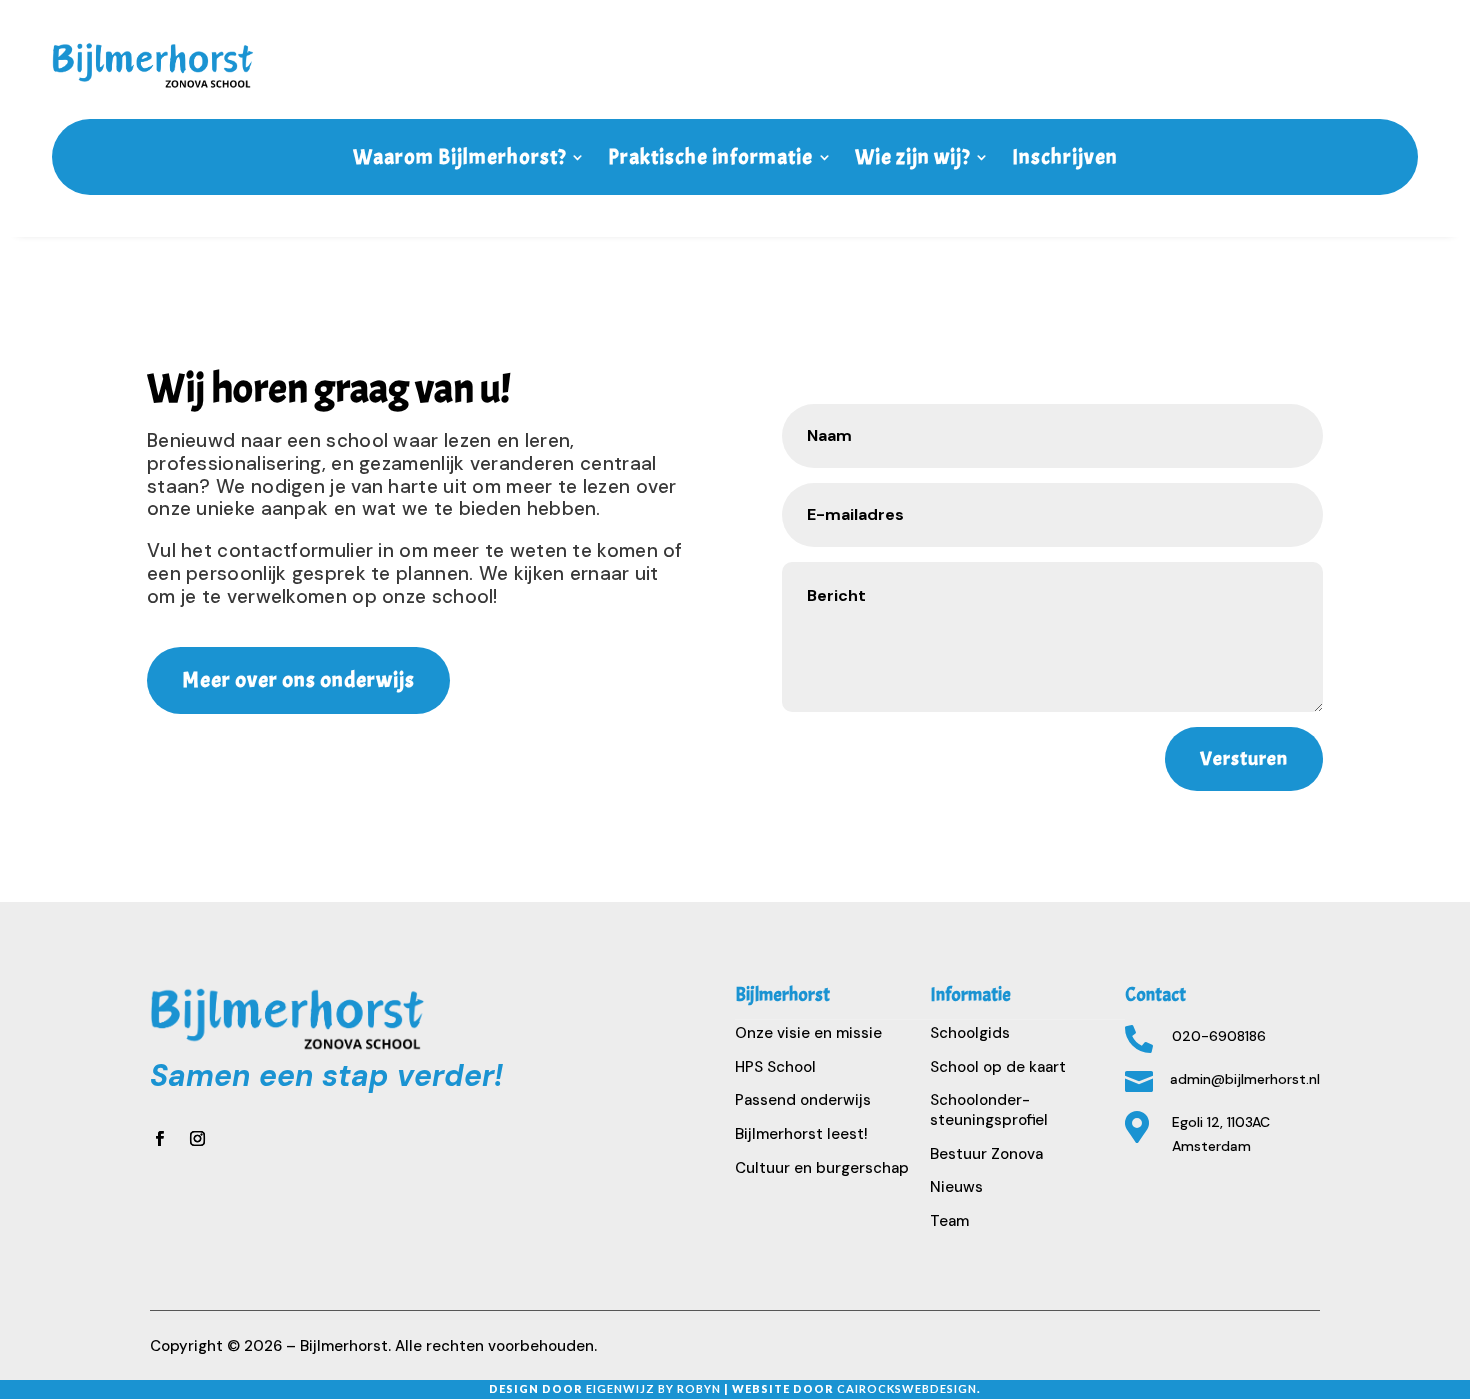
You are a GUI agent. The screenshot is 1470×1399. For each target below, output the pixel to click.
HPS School (775, 1067)
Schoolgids (970, 1033)
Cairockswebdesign (907, 1388)
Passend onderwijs (803, 1100)
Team (949, 1221)
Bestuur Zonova (986, 1154)
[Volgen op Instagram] (197, 1138)
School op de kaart (998, 1067)
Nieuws (956, 1187)
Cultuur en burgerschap (822, 1168)
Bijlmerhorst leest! (801, 1134)
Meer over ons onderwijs (298, 680)
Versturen (1244, 758)
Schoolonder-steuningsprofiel (989, 1110)
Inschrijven (1065, 157)
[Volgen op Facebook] (159, 1138)
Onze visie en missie (808, 1033)
